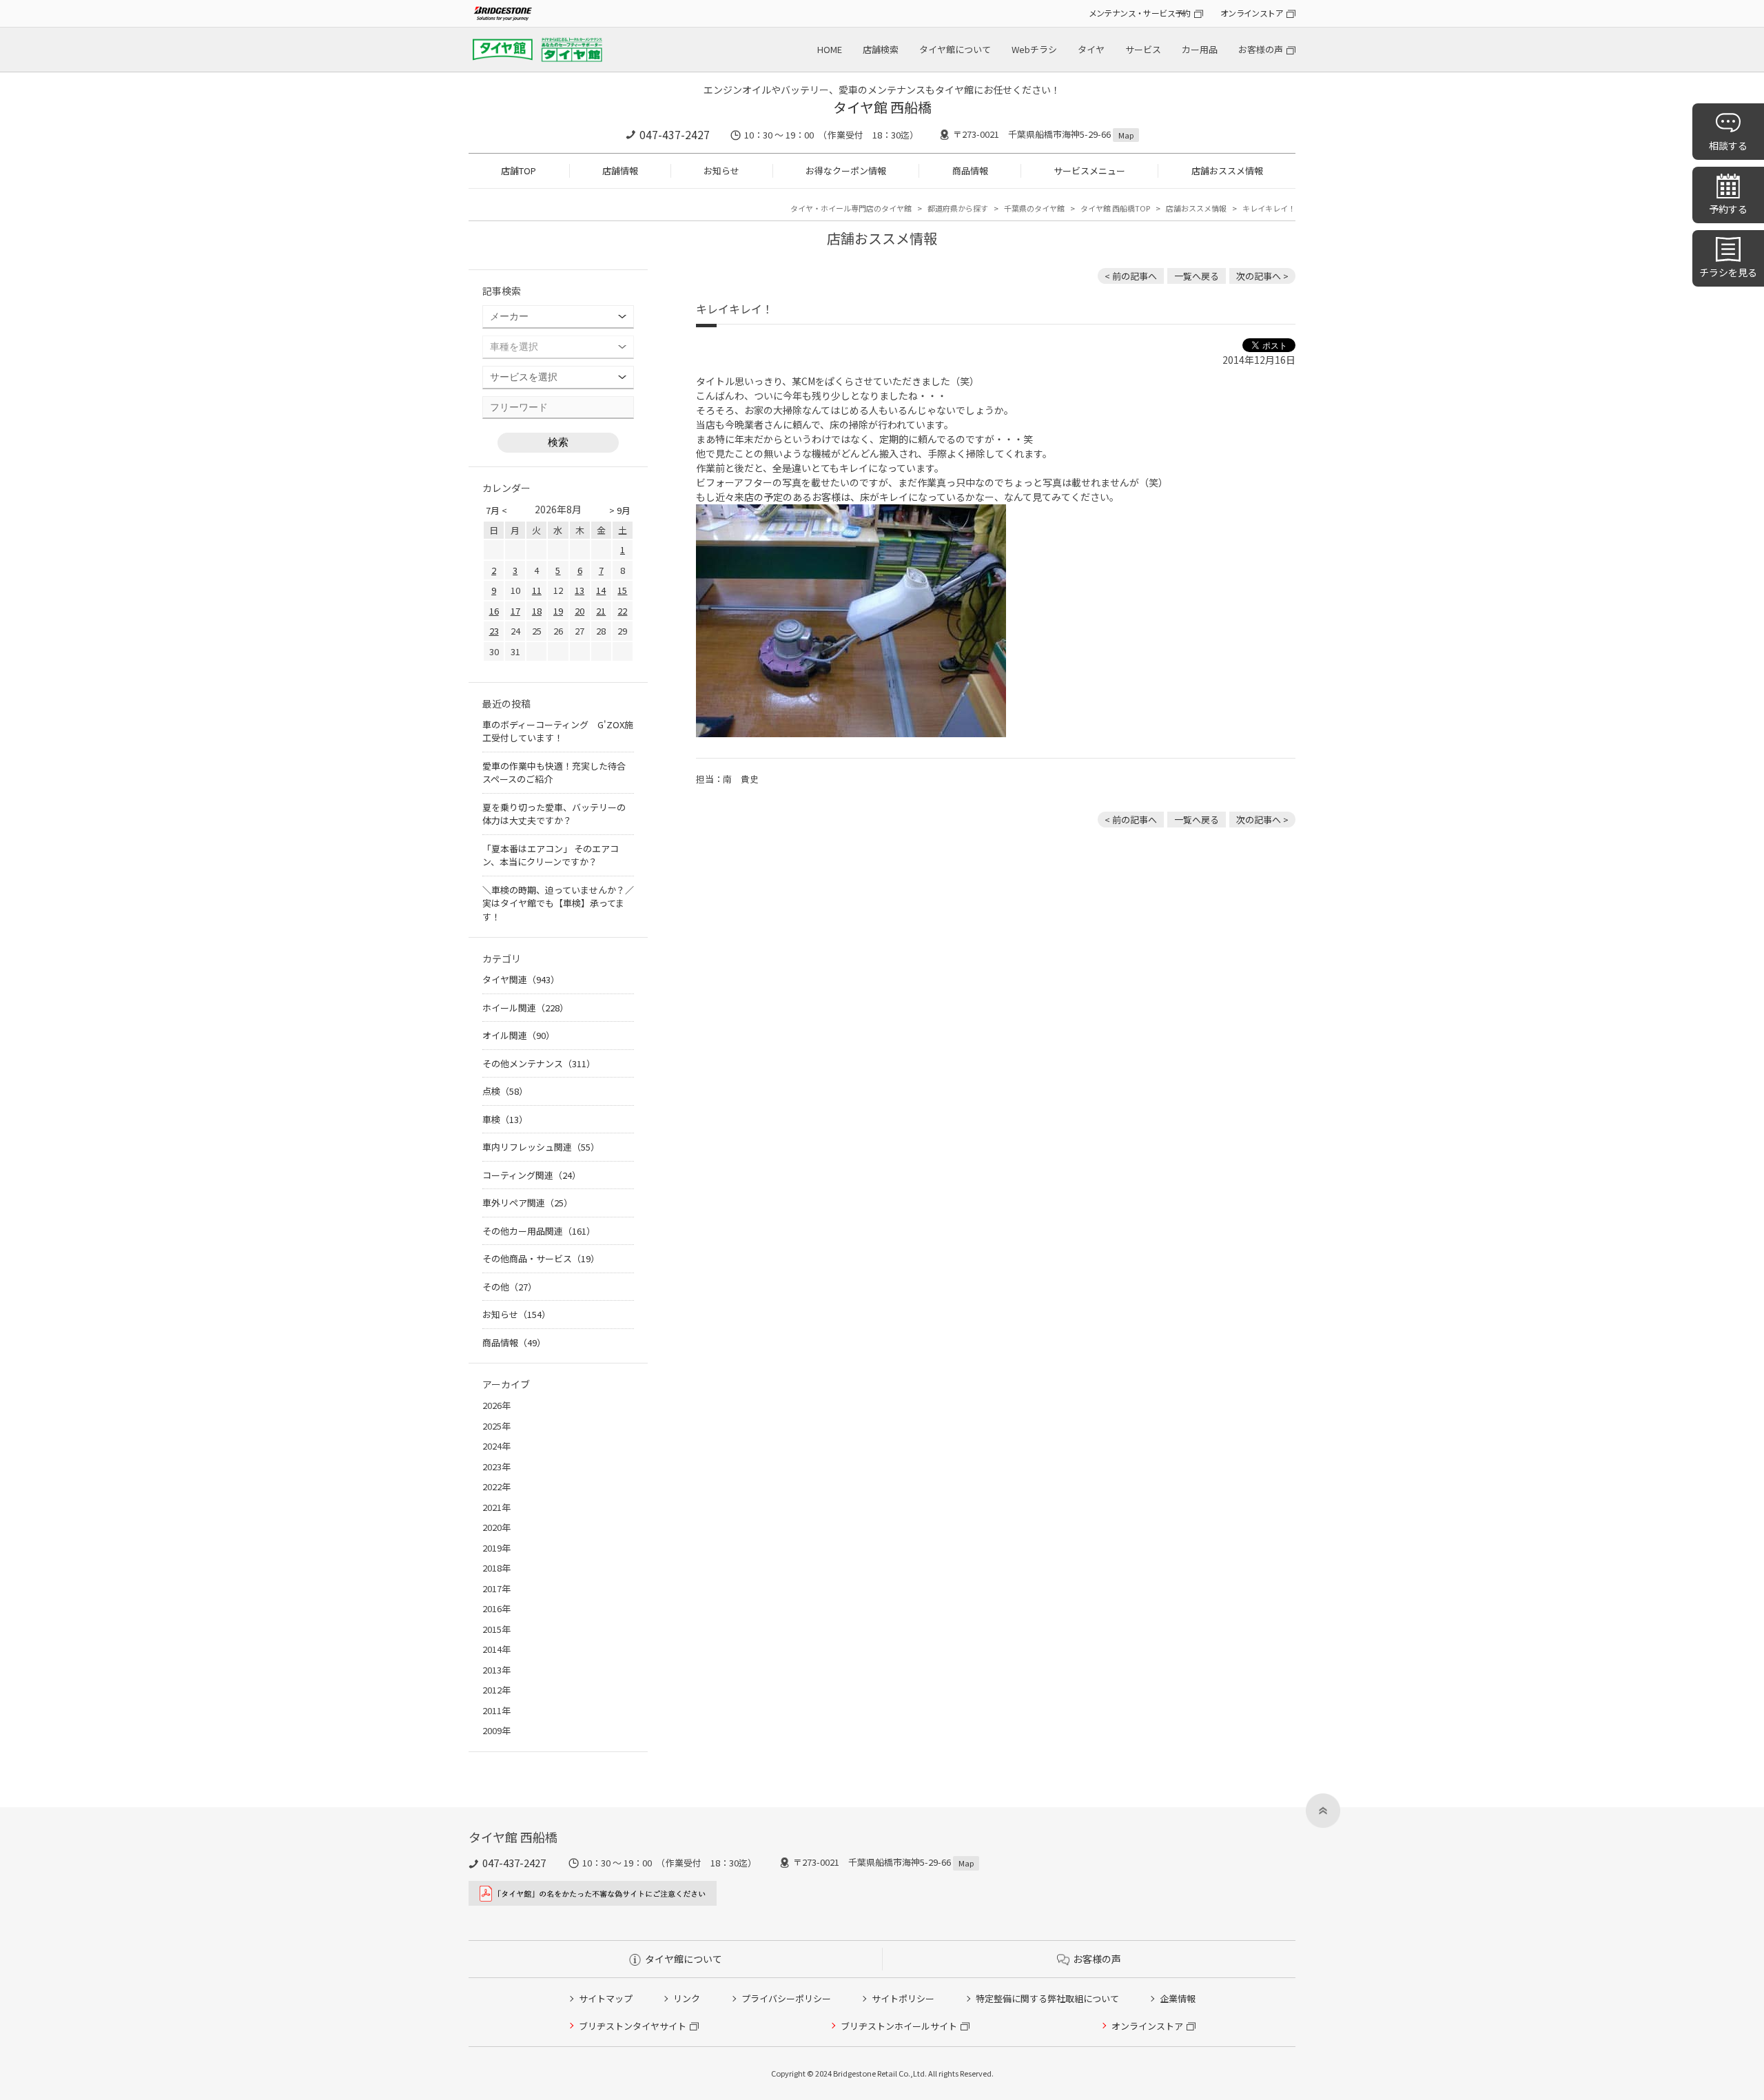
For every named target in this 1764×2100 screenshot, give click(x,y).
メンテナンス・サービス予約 (1140, 13)
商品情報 (970, 171)
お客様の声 (1261, 49)
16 (494, 611)
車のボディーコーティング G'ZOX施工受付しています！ (558, 731)
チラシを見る (1728, 272)
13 (580, 590)
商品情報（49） (514, 1342)
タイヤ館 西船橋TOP (1115, 208)
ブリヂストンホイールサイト (899, 2026)
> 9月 (620, 510)
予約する (1728, 209)
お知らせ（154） (516, 1314)
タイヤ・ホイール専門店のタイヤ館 (851, 208)
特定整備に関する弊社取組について (1047, 1998)
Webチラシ (1034, 49)
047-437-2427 (675, 134)
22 (622, 611)
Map (1126, 135)
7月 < (496, 510)
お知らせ (721, 171)
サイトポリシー (903, 1998)
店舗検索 (881, 49)
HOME (830, 49)
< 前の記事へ (1131, 276)
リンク (687, 1998)
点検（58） (505, 1091)
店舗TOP (519, 171)
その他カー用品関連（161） (539, 1231)
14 (601, 590)
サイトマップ (606, 1998)
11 (537, 590)
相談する (1728, 145)
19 (558, 611)
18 (537, 611)
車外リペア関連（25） (527, 1203)
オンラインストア (1252, 13)
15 (622, 590)
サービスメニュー (1089, 171)
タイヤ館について (955, 49)
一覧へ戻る (1197, 276)
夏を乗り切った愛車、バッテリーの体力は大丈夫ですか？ (554, 814)
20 (580, 611)
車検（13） (505, 1119)
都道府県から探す (958, 208)
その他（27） (510, 1287)
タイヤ (1091, 49)
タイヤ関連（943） (521, 979)
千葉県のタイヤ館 (1034, 208)
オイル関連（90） (519, 1035)
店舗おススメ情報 (1227, 171)
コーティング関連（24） (532, 1175)
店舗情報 (620, 171)
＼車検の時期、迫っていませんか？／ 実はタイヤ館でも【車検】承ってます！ (558, 903)
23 (494, 631)
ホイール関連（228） (525, 1008)
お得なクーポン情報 (846, 171)
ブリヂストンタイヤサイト (633, 2026)
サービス (1143, 49)
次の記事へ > (1262, 276)
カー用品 (1200, 49)
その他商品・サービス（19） (541, 1258)
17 (515, 611)
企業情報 (1178, 1998)
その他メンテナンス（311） (539, 1063)
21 (601, 611)
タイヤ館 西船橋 (882, 107)
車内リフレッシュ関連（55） (541, 1147)
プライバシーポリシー (786, 1998)
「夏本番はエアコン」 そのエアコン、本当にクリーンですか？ (551, 855)
